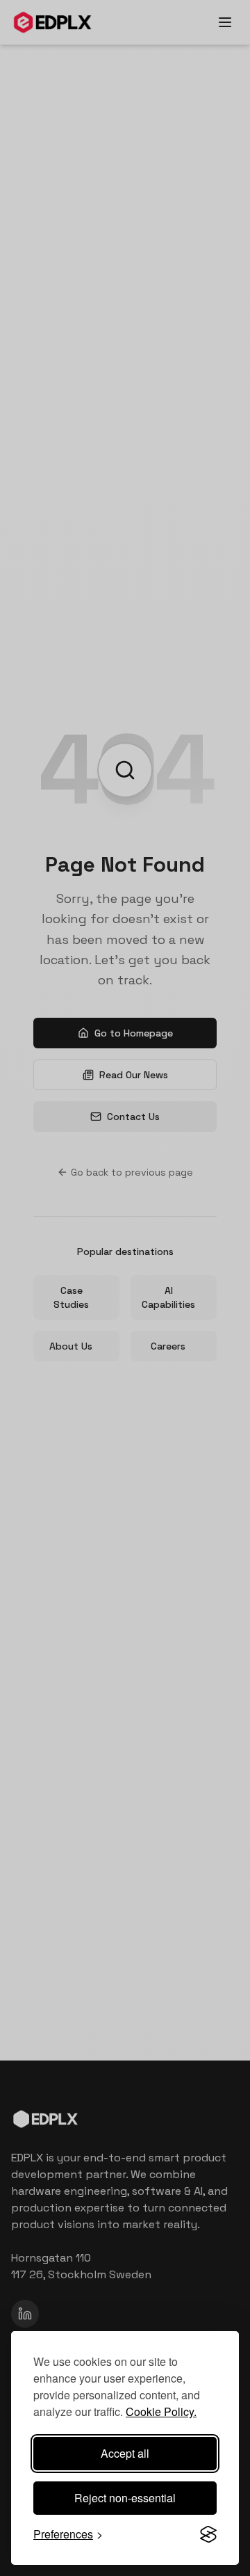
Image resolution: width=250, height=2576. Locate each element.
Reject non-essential (125, 2498)
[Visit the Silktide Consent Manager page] (208, 2534)
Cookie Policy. (161, 2411)
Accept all (125, 2453)
